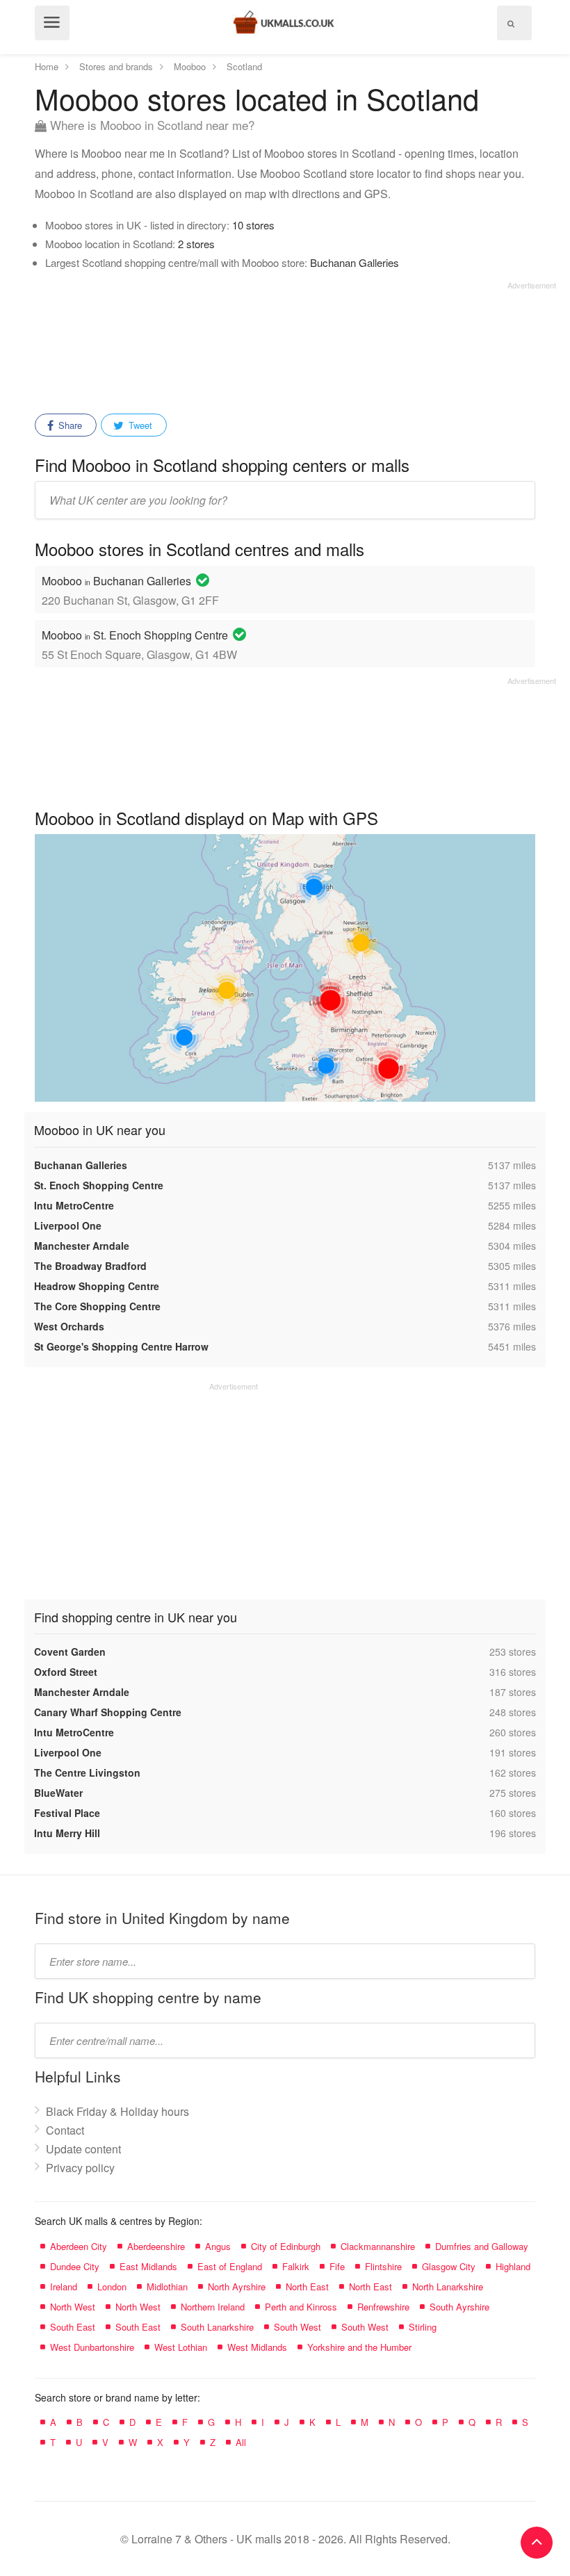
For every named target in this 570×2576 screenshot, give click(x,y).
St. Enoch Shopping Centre (99, 1185)
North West (73, 2307)
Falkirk (296, 2266)
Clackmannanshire (378, 2246)
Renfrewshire (383, 2307)
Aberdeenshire (156, 2246)
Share (69, 425)
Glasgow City (449, 2266)
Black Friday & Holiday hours (117, 2111)
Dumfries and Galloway (482, 2246)
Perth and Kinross (301, 2307)
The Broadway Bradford (90, 1266)
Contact (65, 2130)
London (112, 2286)
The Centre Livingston (87, 1772)
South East (73, 2327)
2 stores (196, 244)
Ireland (64, 2286)
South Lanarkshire (217, 2327)
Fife (337, 2266)
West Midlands (257, 2347)
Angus (218, 2246)
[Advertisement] (295, 343)
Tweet (139, 425)
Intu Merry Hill (67, 1833)
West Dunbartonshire (92, 2347)
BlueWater (58, 1793)
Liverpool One (68, 1225)
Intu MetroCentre (74, 1205)
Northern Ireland (213, 2307)
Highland (513, 2266)
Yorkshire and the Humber (359, 2347)
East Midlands (148, 2266)
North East (307, 2286)
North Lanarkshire (448, 2286)
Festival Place (67, 1813)
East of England (230, 2266)
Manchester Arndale (82, 1246)
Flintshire (383, 2266)
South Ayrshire (459, 2307)
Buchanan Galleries (355, 262)
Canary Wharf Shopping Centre (108, 1712)
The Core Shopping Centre (97, 1306)
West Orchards (69, 1326)
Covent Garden (70, 1652)
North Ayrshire (237, 2286)
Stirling (423, 2327)
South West (298, 2327)
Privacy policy (80, 2168)
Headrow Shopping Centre (97, 1286)
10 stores (253, 225)
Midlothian (167, 2286)
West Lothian (181, 2347)
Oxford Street (66, 1672)
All (241, 2442)
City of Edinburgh (286, 2246)
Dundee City (75, 2266)
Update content (83, 2149)
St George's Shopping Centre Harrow (121, 1346)
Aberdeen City (79, 2246)
